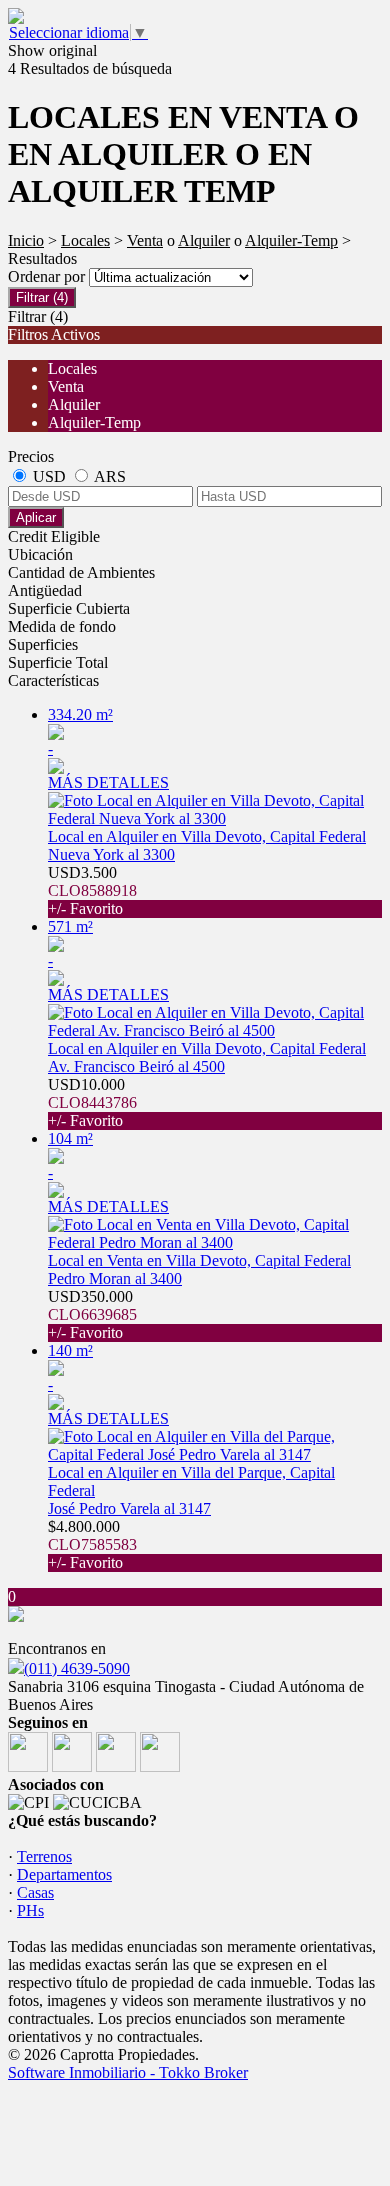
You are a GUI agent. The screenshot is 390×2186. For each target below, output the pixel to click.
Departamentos (64, 1874)
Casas (35, 1892)
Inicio (26, 240)
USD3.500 (92, 890)
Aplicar (36, 517)
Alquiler (204, 240)
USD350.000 (92, 1314)
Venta (145, 240)
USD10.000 (92, 1102)
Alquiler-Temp (291, 240)
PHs (30, 1910)
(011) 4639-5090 (77, 1668)
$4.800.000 (92, 1544)
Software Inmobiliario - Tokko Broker (128, 2072)
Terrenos (44, 1856)
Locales (85, 240)
